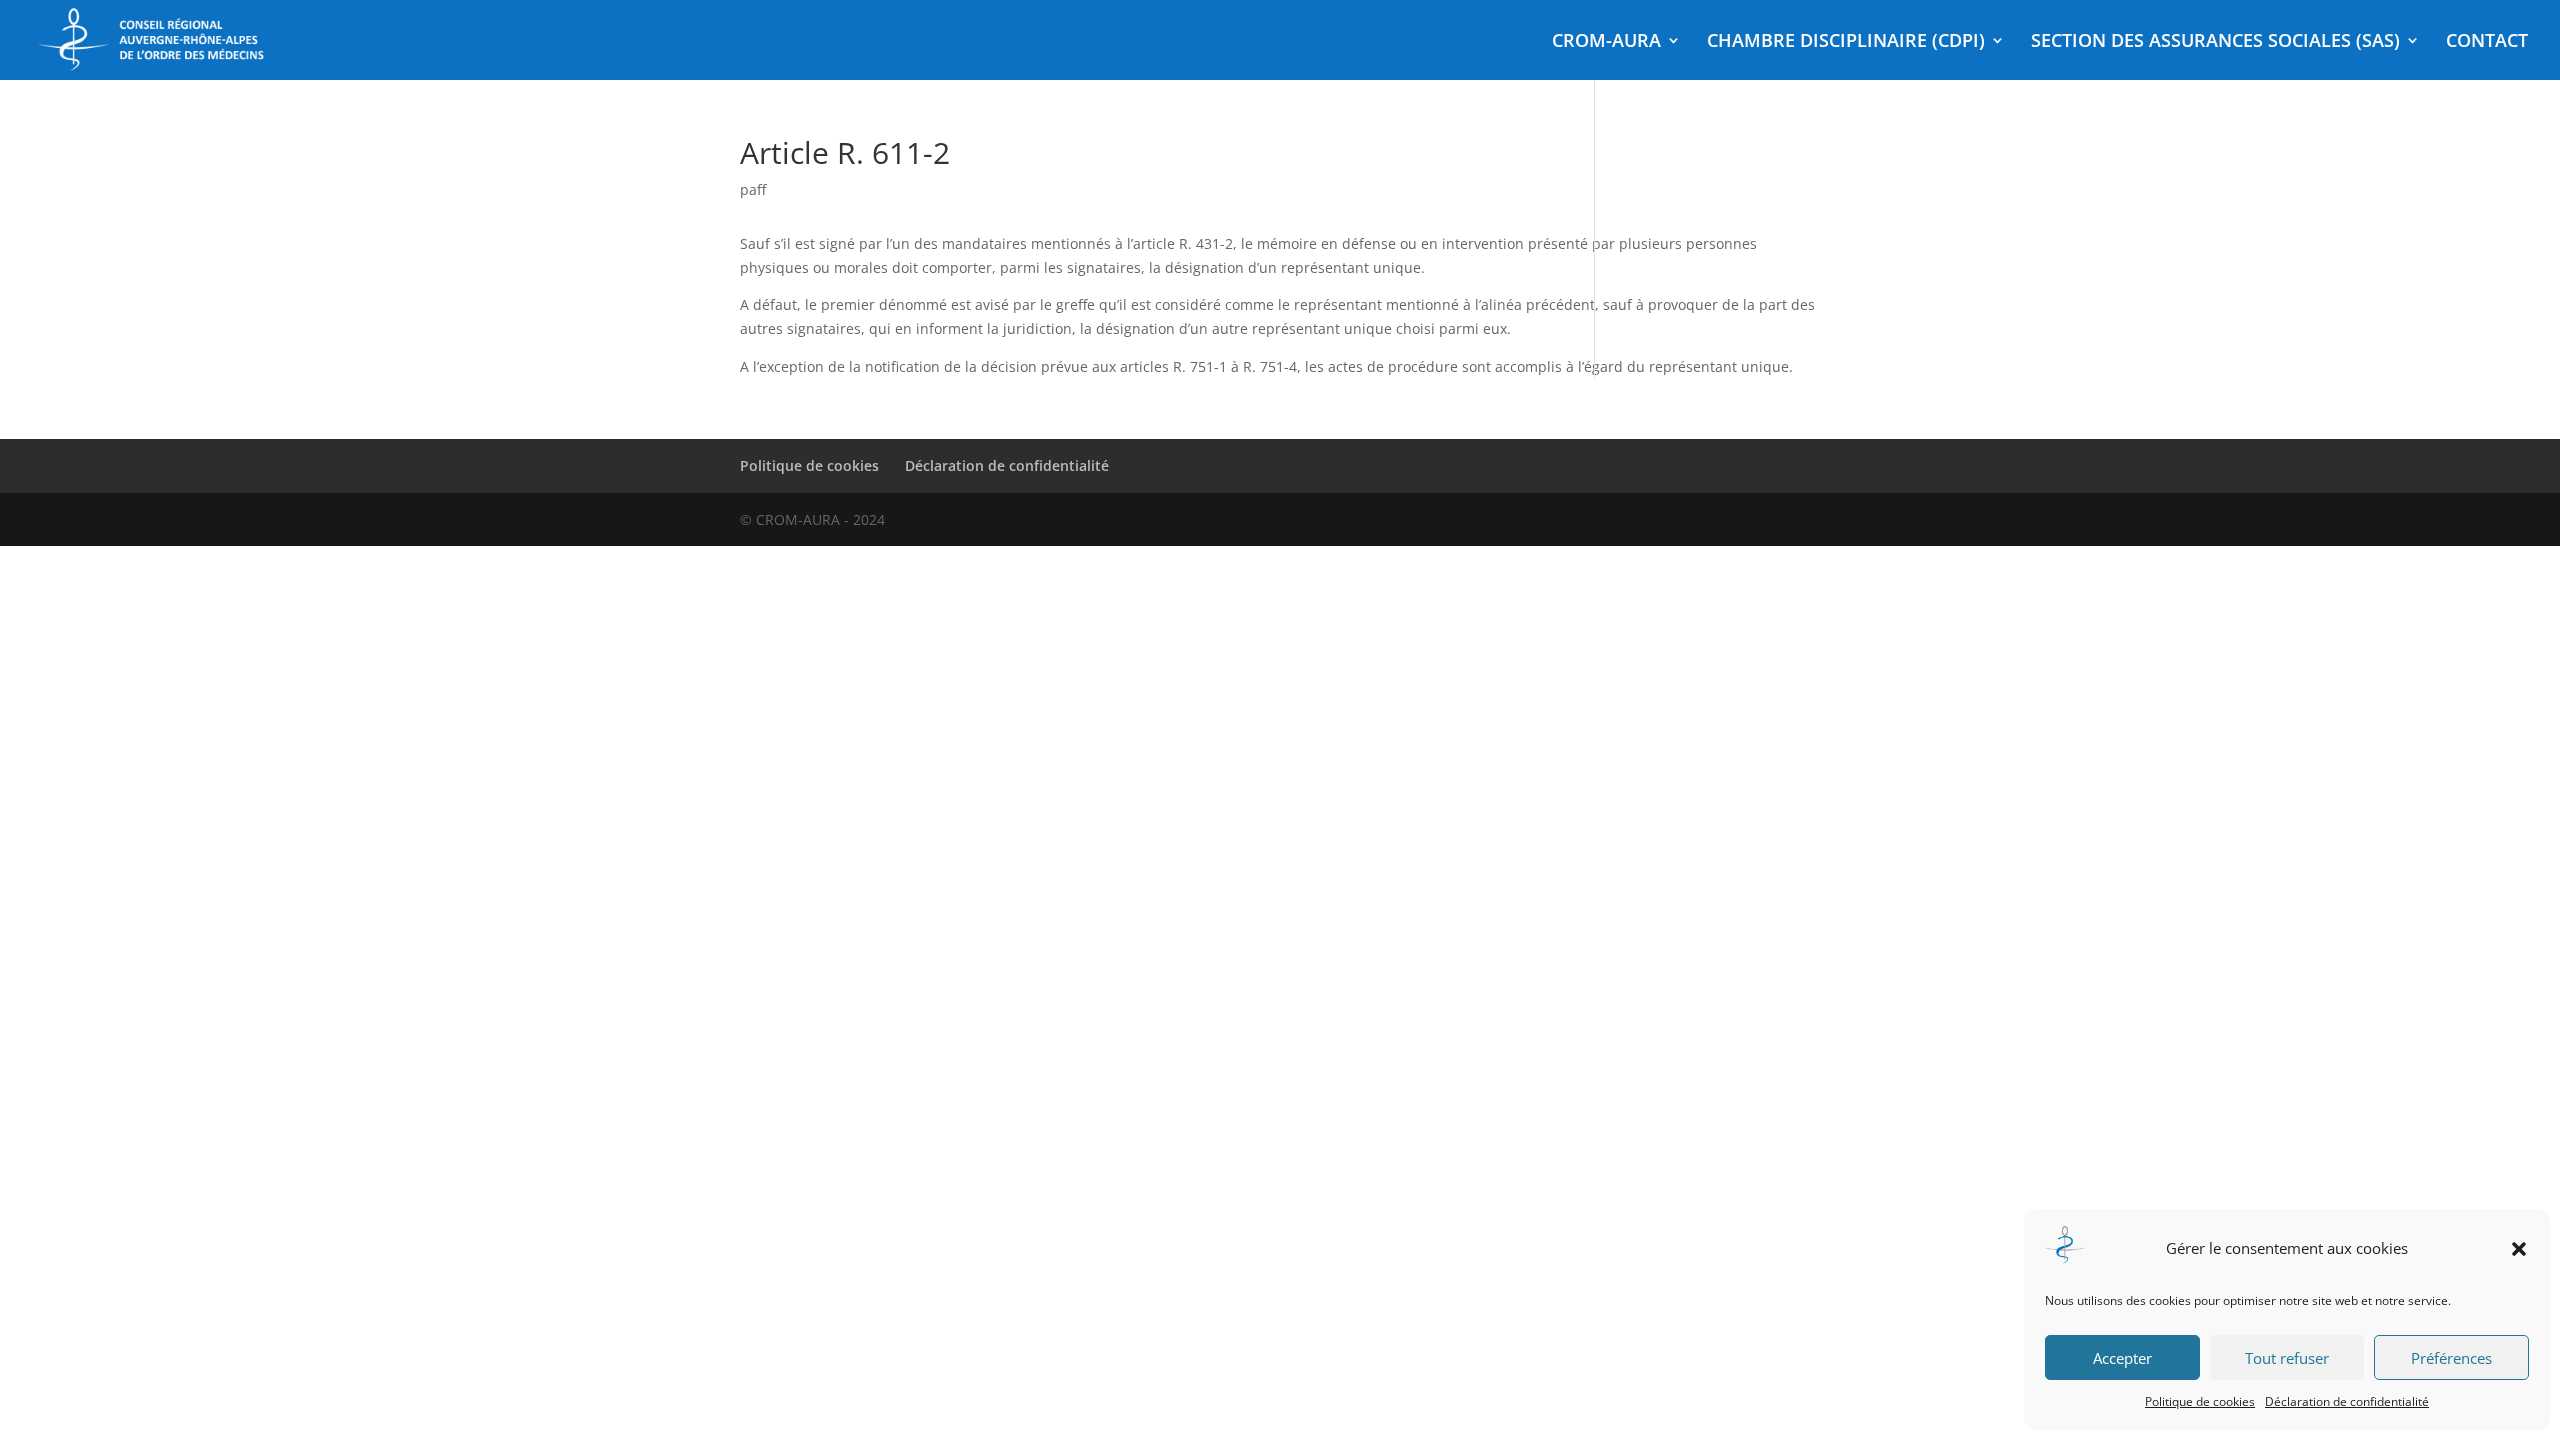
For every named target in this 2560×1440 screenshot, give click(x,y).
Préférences (2451, 1358)
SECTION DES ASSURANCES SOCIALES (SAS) (2215, 42)
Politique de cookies (2200, 1401)
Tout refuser (2287, 1358)
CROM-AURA (1606, 42)
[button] (2519, 1249)
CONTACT (2487, 42)
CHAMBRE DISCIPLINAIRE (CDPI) (1846, 42)
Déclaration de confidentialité (2347, 1401)
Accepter (2122, 1358)
